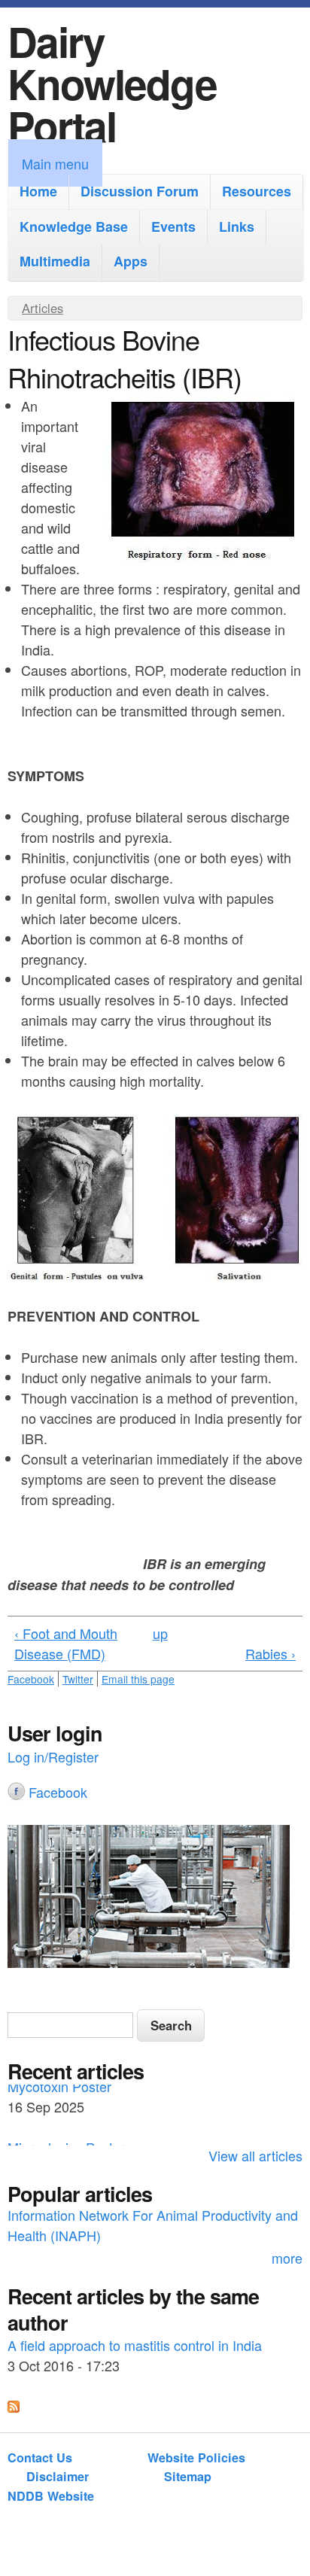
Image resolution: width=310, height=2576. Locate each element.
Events (173, 227)
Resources (257, 191)
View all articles (255, 2155)
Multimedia (55, 261)
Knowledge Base (74, 227)
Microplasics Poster (66, 2094)
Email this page (138, 1679)
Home (38, 191)
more (287, 2258)
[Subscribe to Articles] (14, 2407)
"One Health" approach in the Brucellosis (129, 2350)
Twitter (78, 1679)
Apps (131, 261)
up (160, 1633)
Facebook (31, 1679)
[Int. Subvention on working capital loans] (155, 1899)
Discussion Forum (140, 191)
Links (237, 227)
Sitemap (188, 2476)
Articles (43, 308)
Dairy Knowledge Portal (112, 83)
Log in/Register (53, 1756)
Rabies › (270, 1653)
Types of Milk (47, 2219)
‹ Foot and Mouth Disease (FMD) (66, 1643)
